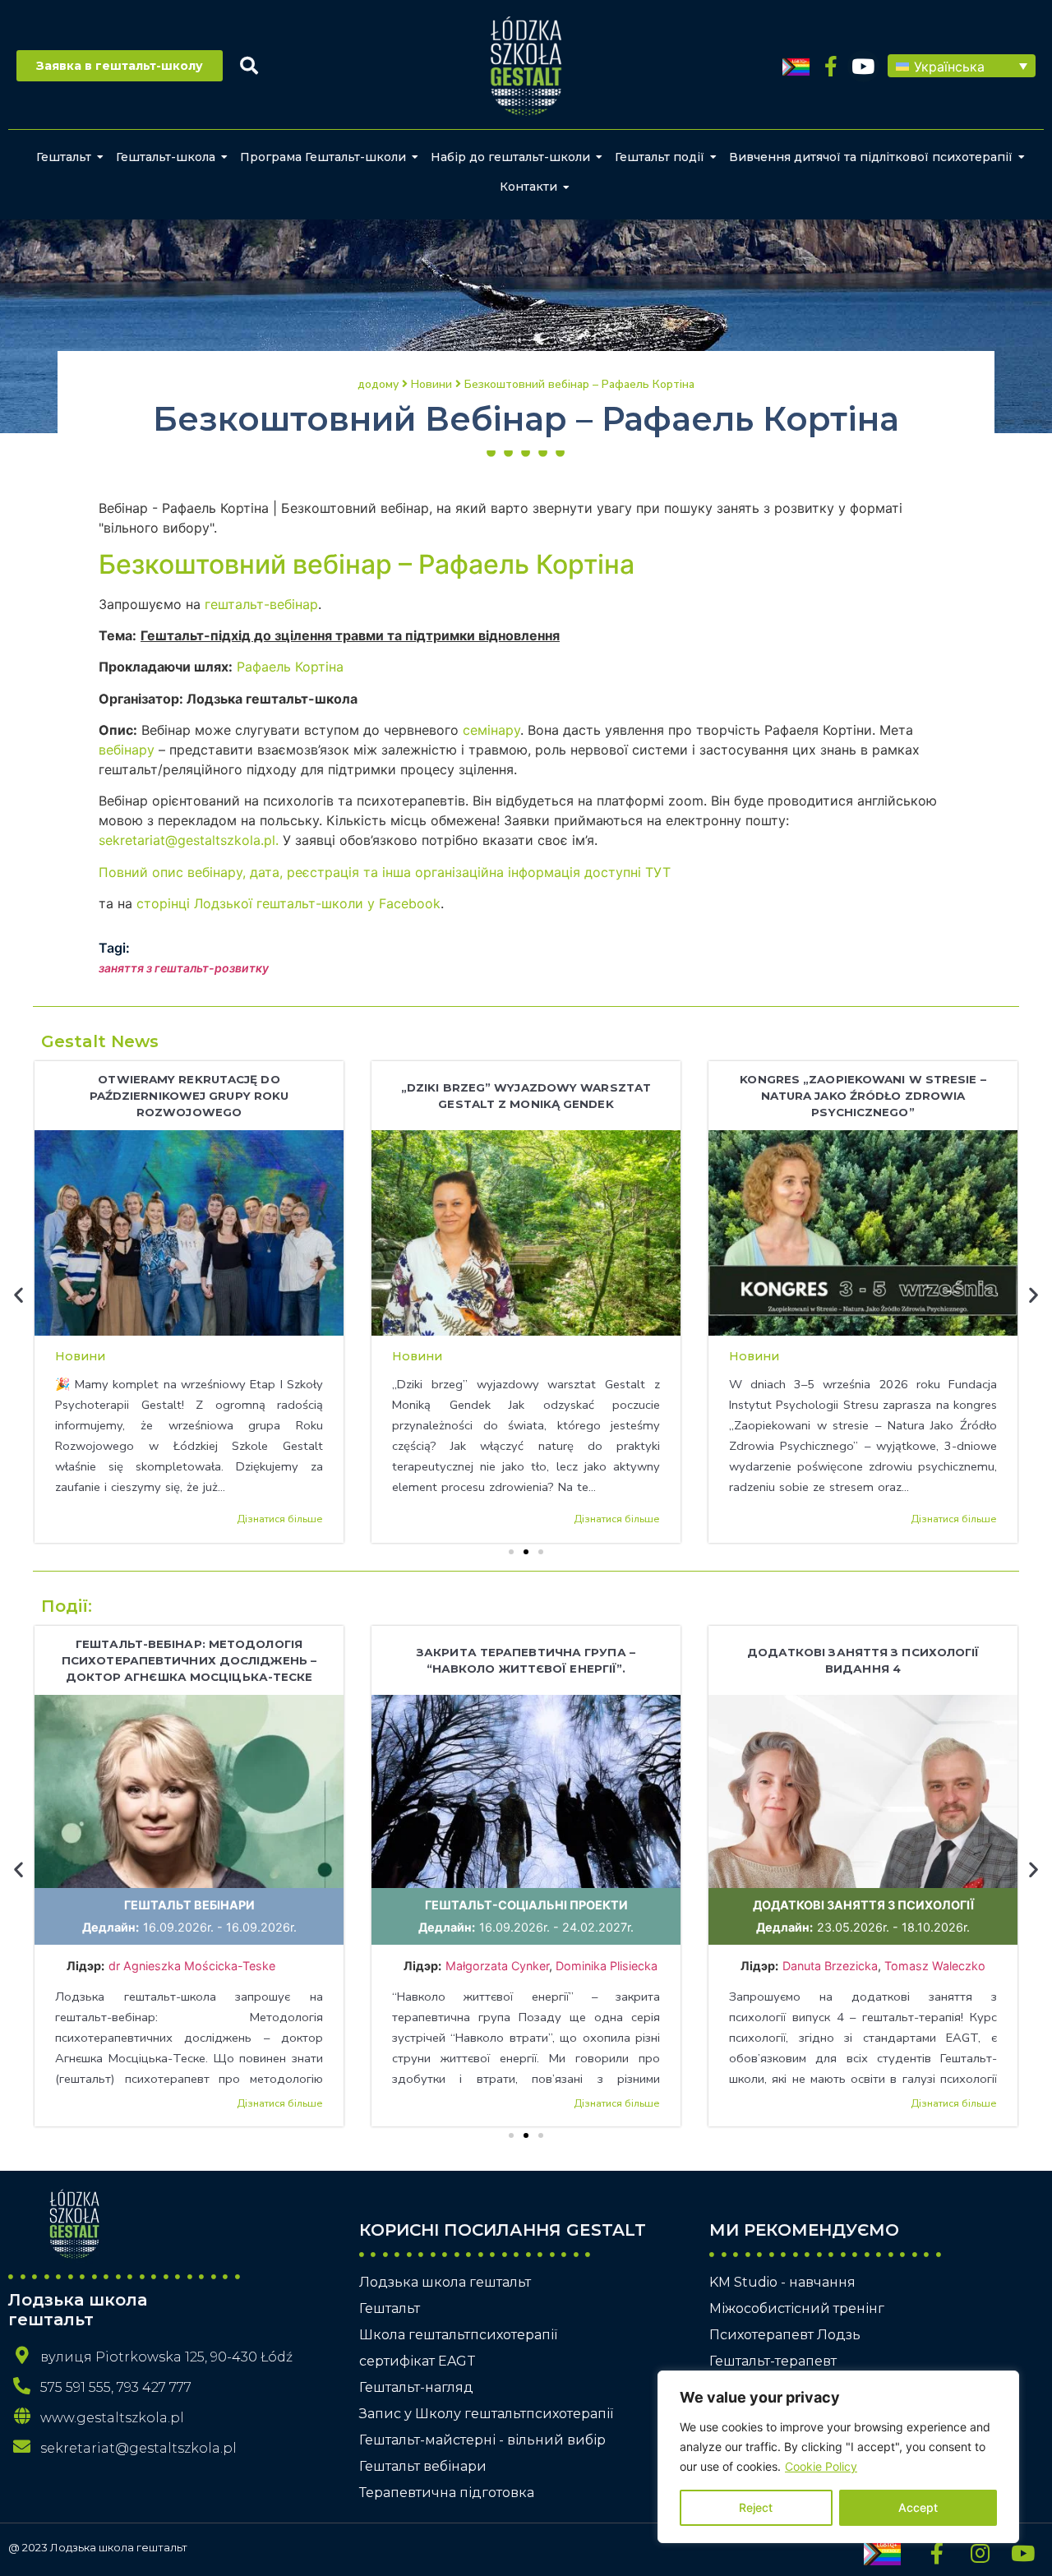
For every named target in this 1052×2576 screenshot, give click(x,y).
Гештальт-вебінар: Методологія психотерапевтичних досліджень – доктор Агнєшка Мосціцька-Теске (189, 1660)
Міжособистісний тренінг (797, 2308)
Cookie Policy (821, 2466)
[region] (838, 2457)
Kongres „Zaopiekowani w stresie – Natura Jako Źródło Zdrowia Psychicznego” (863, 1096)
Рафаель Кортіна (290, 667)
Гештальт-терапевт (773, 2361)
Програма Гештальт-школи (323, 157)
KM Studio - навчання (782, 2282)
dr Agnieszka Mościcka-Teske (194, 1966)
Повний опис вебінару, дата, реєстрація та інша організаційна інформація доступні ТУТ (385, 872)
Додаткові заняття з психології (863, 1905)
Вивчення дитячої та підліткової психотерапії (871, 157)
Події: (67, 1606)
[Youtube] (863, 66)
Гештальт (64, 157)
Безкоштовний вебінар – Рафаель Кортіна (367, 564)
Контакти (528, 187)
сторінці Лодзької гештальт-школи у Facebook (288, 903)
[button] (962, 66)
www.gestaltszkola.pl (112, 2418)
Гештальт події (660, 157)
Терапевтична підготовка (447, 2493)
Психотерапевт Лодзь (785, 2335)
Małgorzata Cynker (497, 1966)
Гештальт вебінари (189, 1905)
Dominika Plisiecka (607, 1966)
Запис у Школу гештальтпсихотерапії (486, 2414)
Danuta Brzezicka (830, 1966)
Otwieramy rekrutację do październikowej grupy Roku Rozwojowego (189, 1096)
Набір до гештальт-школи (510, 157)
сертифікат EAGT (418, 2361)
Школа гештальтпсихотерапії (458, 2335)
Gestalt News (100, 1041)
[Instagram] (980, 2553)
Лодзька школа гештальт (445, 2282)
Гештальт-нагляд (416, 2387)
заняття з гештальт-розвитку (184, 968)
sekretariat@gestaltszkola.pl (138, 2448)
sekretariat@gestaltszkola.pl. (189, 840)
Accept (918, 2507)
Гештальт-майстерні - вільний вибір (482, 2440)
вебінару (127, 750)
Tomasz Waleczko (935, 1966)
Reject (756, 2507)
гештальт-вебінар (261, 604)
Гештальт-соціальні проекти (526, 1905)
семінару (491, 730)
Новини (80, 1356)
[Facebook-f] (831, 66)
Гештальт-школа (166, 157)
